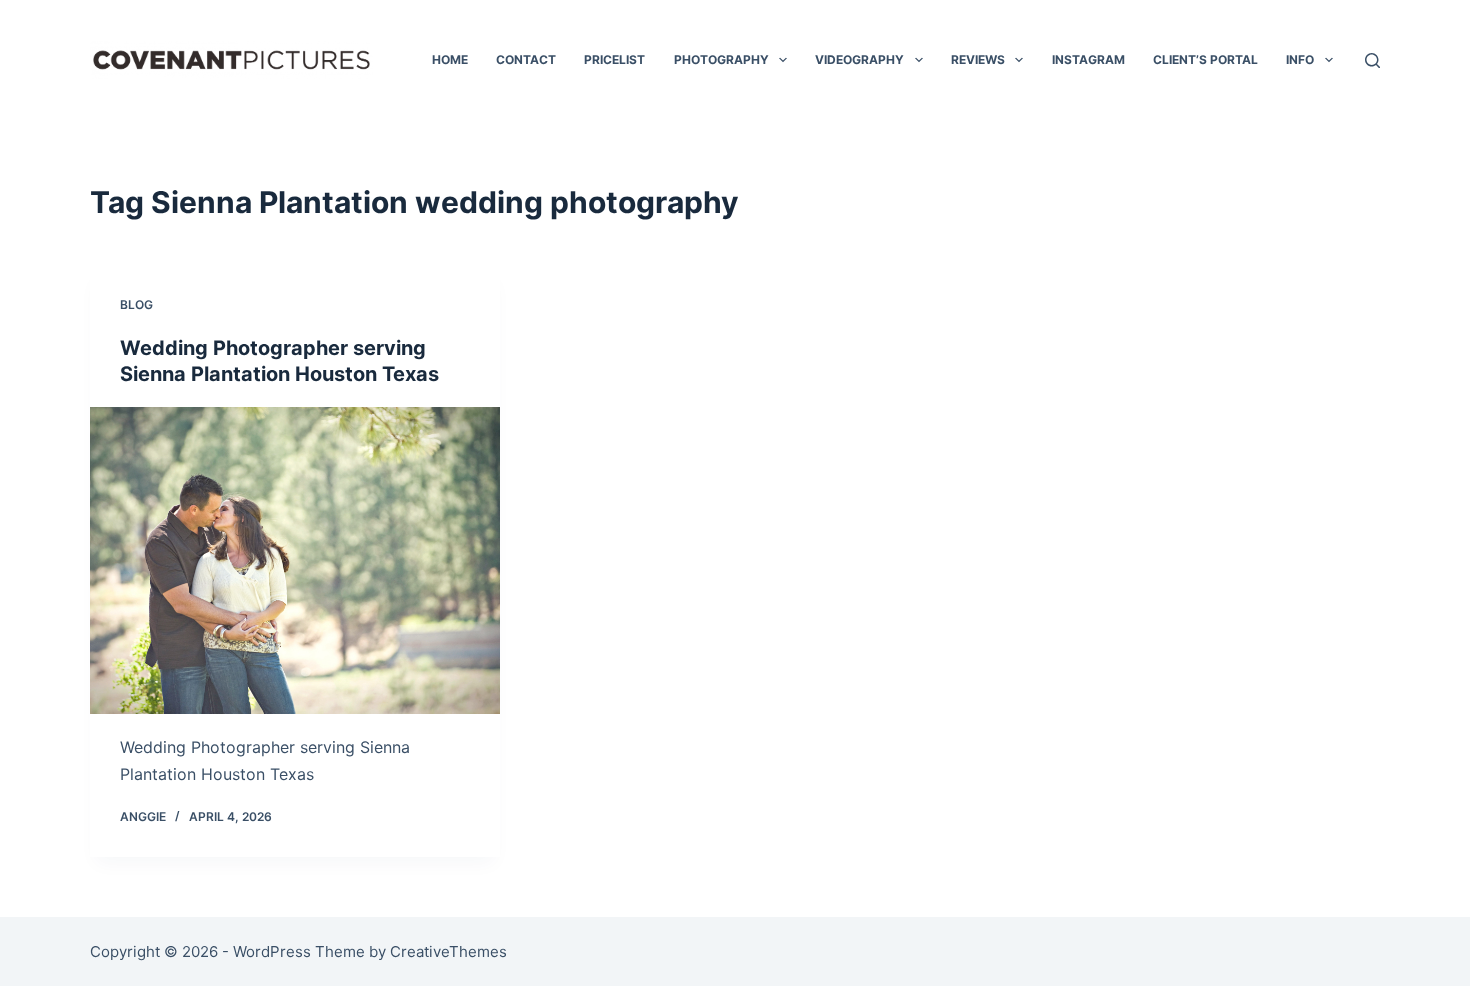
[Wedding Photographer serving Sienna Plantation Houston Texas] (295, 561)
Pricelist (614, 59)
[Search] (1372, 60)
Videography (859, 59)
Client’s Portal (1205, 59)
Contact (526, 59)
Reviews (978, 59)
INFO (1300, 59)
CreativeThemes (448, 951)
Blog (136, 304)
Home (450, 59)
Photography (721, 59)
